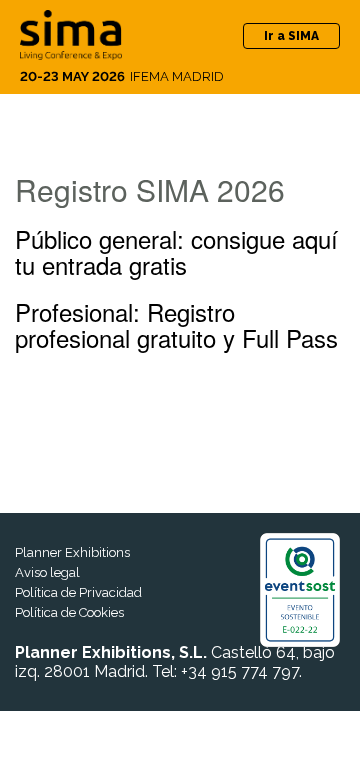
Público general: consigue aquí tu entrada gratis (176, 251)
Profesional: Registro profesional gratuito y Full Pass (176, 324)
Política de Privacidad (78, 592)
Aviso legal (47, 572)
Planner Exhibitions (72, 552)
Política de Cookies (69, 612)
